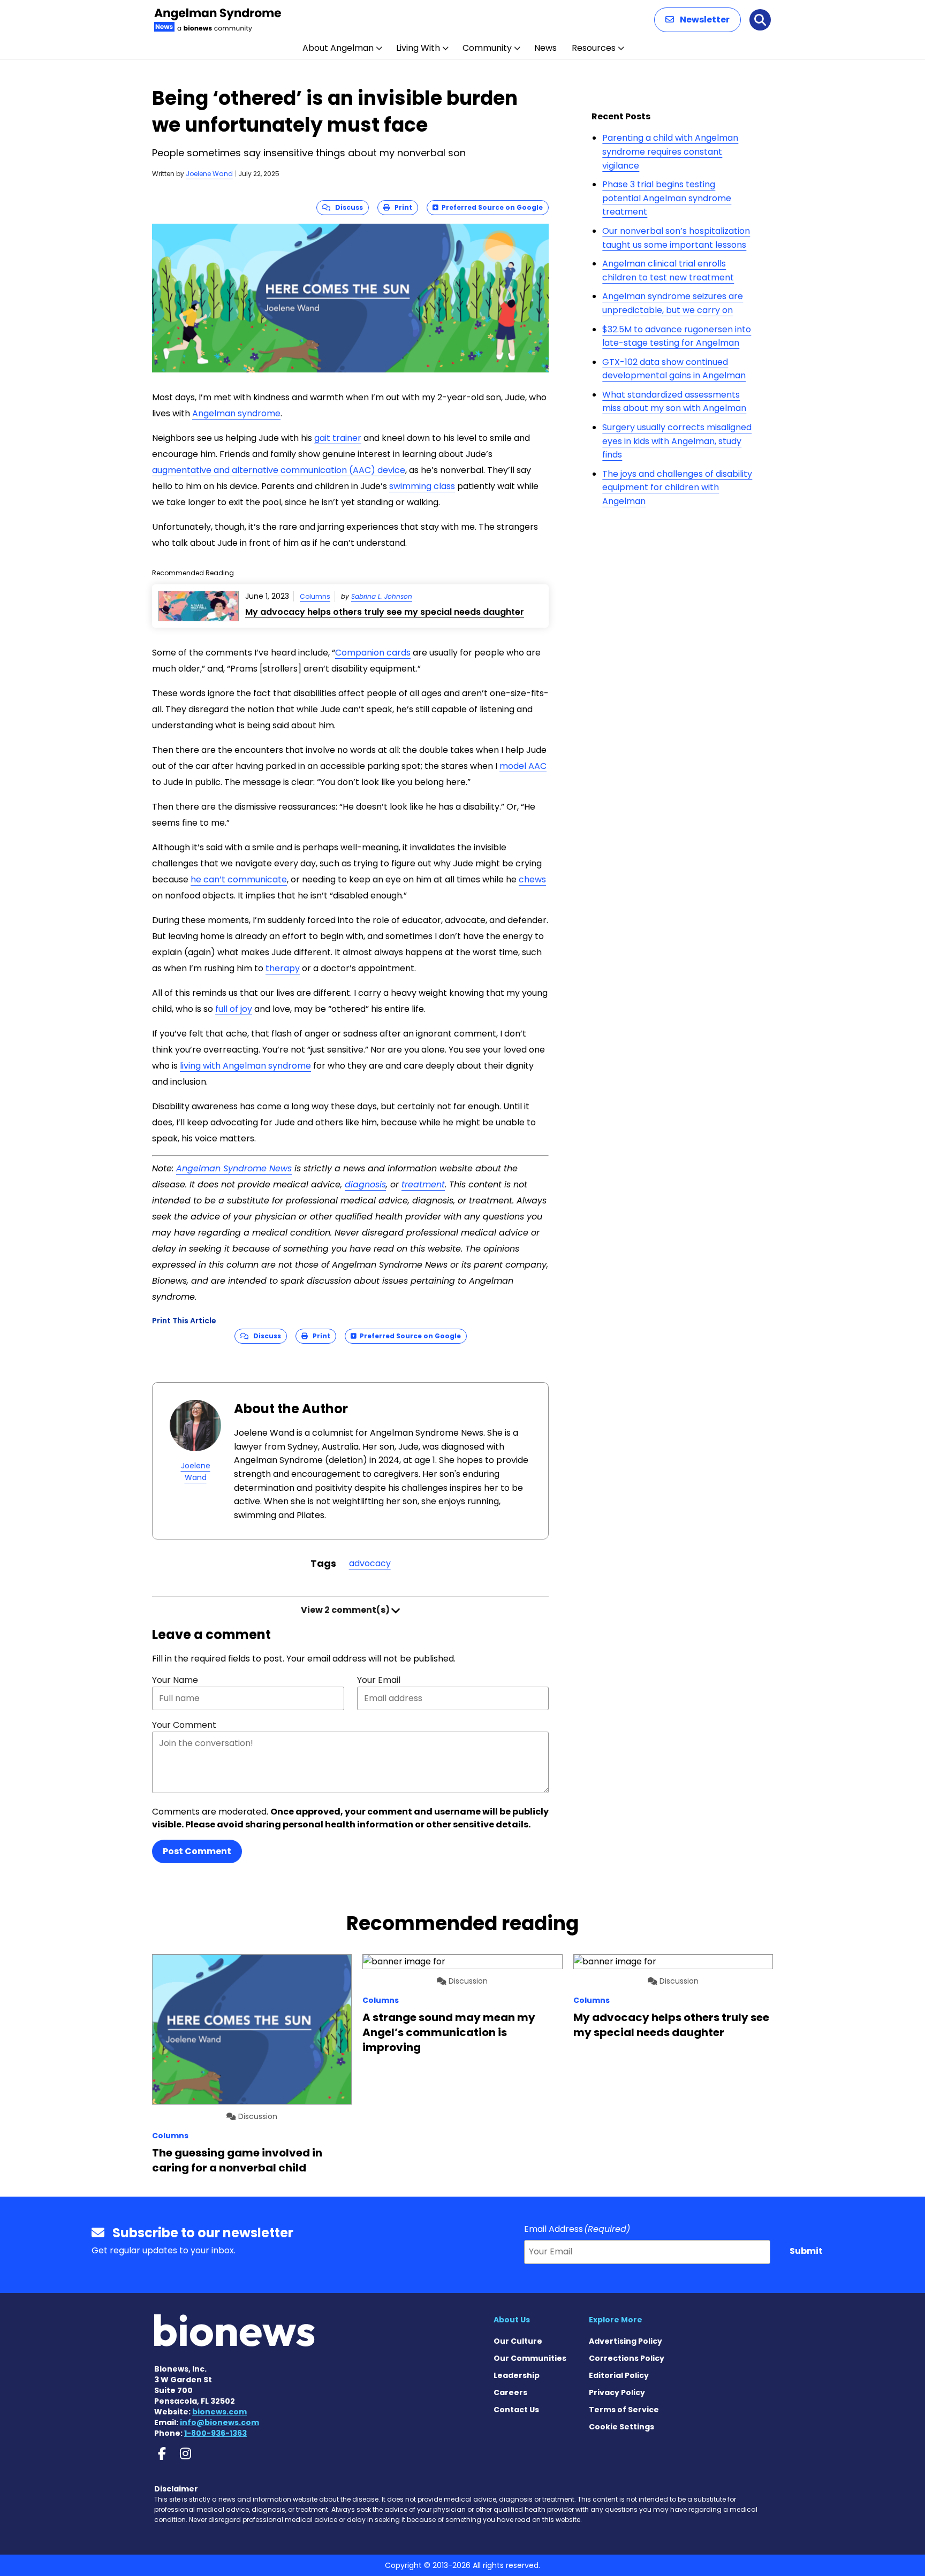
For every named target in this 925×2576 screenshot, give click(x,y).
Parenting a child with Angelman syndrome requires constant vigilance (670, 151)
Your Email (379, 1680)
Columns (315, 596)
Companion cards (373, 653)
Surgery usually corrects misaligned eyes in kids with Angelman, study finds (677, 441)
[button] (697, 20)
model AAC (523, 766)
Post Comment (197, 1851)
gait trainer (338, 438)
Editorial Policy (619, 2375)
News (545, 48)
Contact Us (516, 2410)
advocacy (370, 1563)
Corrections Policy (627, 2358)
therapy (283, 968)
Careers (510, 2392)
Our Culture (518, 2341)
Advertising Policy (625, 2341)
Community (487, 48)
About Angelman (338, 48)
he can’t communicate (239, 879)
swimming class (422, 486)
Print (401, 207)
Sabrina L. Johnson (382, 596)
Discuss (347, 207)
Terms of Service (624, 2410)
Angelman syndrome (236, 413)
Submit (806, 2251)
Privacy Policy (617, 2392)
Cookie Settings (621, 2427)
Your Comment (184, 1725)
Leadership (517, 2375)
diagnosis (365, 1184)
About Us (512, 2320)
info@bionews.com (219, 2422)
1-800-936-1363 (215, 2433)
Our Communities (530, 2358)
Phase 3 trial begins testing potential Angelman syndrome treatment (667, 198)
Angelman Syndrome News (234, 1168)
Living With (418, 48)
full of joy (234, 1009)
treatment (423, 1184)
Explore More (616, 2320)
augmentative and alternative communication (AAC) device (279, 470)
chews (532, 879)
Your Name (175, 1680)
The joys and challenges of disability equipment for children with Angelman (677, 487)
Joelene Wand (209, 174)
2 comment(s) (346, 1610)
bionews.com (219, 2412)
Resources (594, 48)
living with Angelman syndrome (245, 1066)
